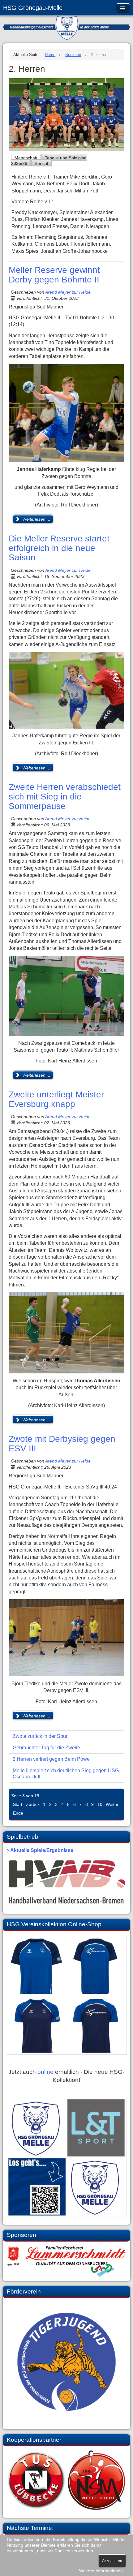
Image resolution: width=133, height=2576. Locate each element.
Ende (18, 1813)
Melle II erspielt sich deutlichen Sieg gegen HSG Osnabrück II (66, 1774)
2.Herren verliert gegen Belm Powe (51, 1759)
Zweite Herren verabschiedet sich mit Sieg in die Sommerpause (65, 797)
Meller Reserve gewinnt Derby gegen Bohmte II (54, 275)
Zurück (33, 1804)
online (45, 2072)
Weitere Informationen (101, 2571)
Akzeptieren (112, 2561)
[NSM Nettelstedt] (66, 2480)
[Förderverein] (66, 2362)
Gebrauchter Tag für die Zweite (46, 1748)
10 (100, 1804)
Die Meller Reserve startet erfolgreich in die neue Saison (59, 548)
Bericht (41, 163)
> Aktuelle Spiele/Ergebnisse (40, 1850)
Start (18, 1804)
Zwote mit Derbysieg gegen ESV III (62, 1444)
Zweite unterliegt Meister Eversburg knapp (56, 1099)
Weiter (112, 1804)
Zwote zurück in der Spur (40, 1736)
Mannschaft (26, 158)
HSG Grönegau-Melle (33, 8)
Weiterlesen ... (36, 519)
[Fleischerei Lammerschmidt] (66, 2261)
